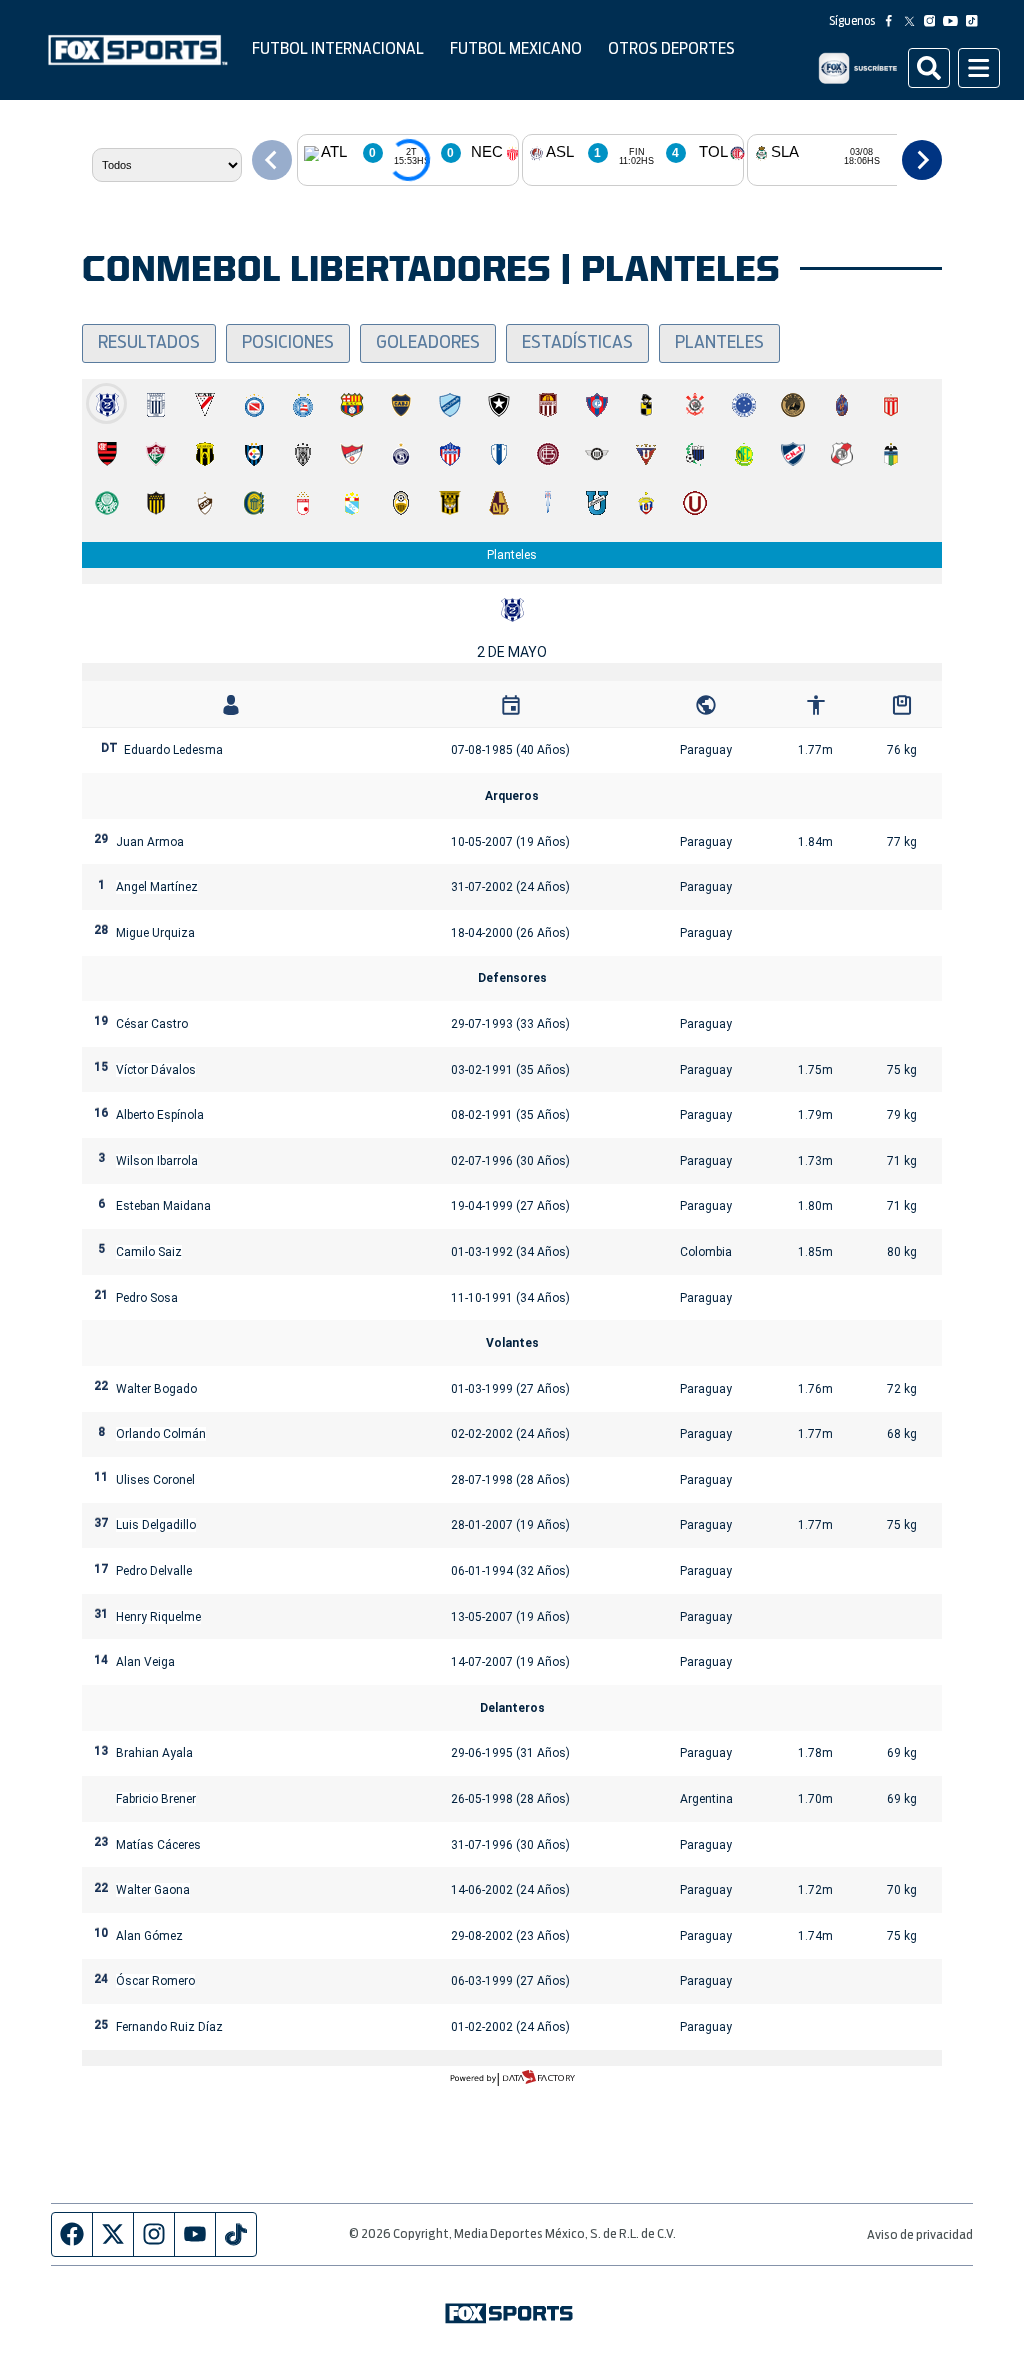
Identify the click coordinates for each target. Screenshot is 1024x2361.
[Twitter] (913, 21)
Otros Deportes (671, 49)
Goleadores (428, 343)
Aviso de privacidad (920, 2235)
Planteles (719, 343)
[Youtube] (954, 21)
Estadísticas (577, 343)
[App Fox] (857, 68)
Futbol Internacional (338, 49)
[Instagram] (934, 21)
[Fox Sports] (138, 50)
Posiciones (288, 343)
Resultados (149, 343)
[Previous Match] (272, 160)
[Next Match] (922, 160)
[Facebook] (893, 21)
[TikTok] (976, 21)
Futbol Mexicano (516, 49)
